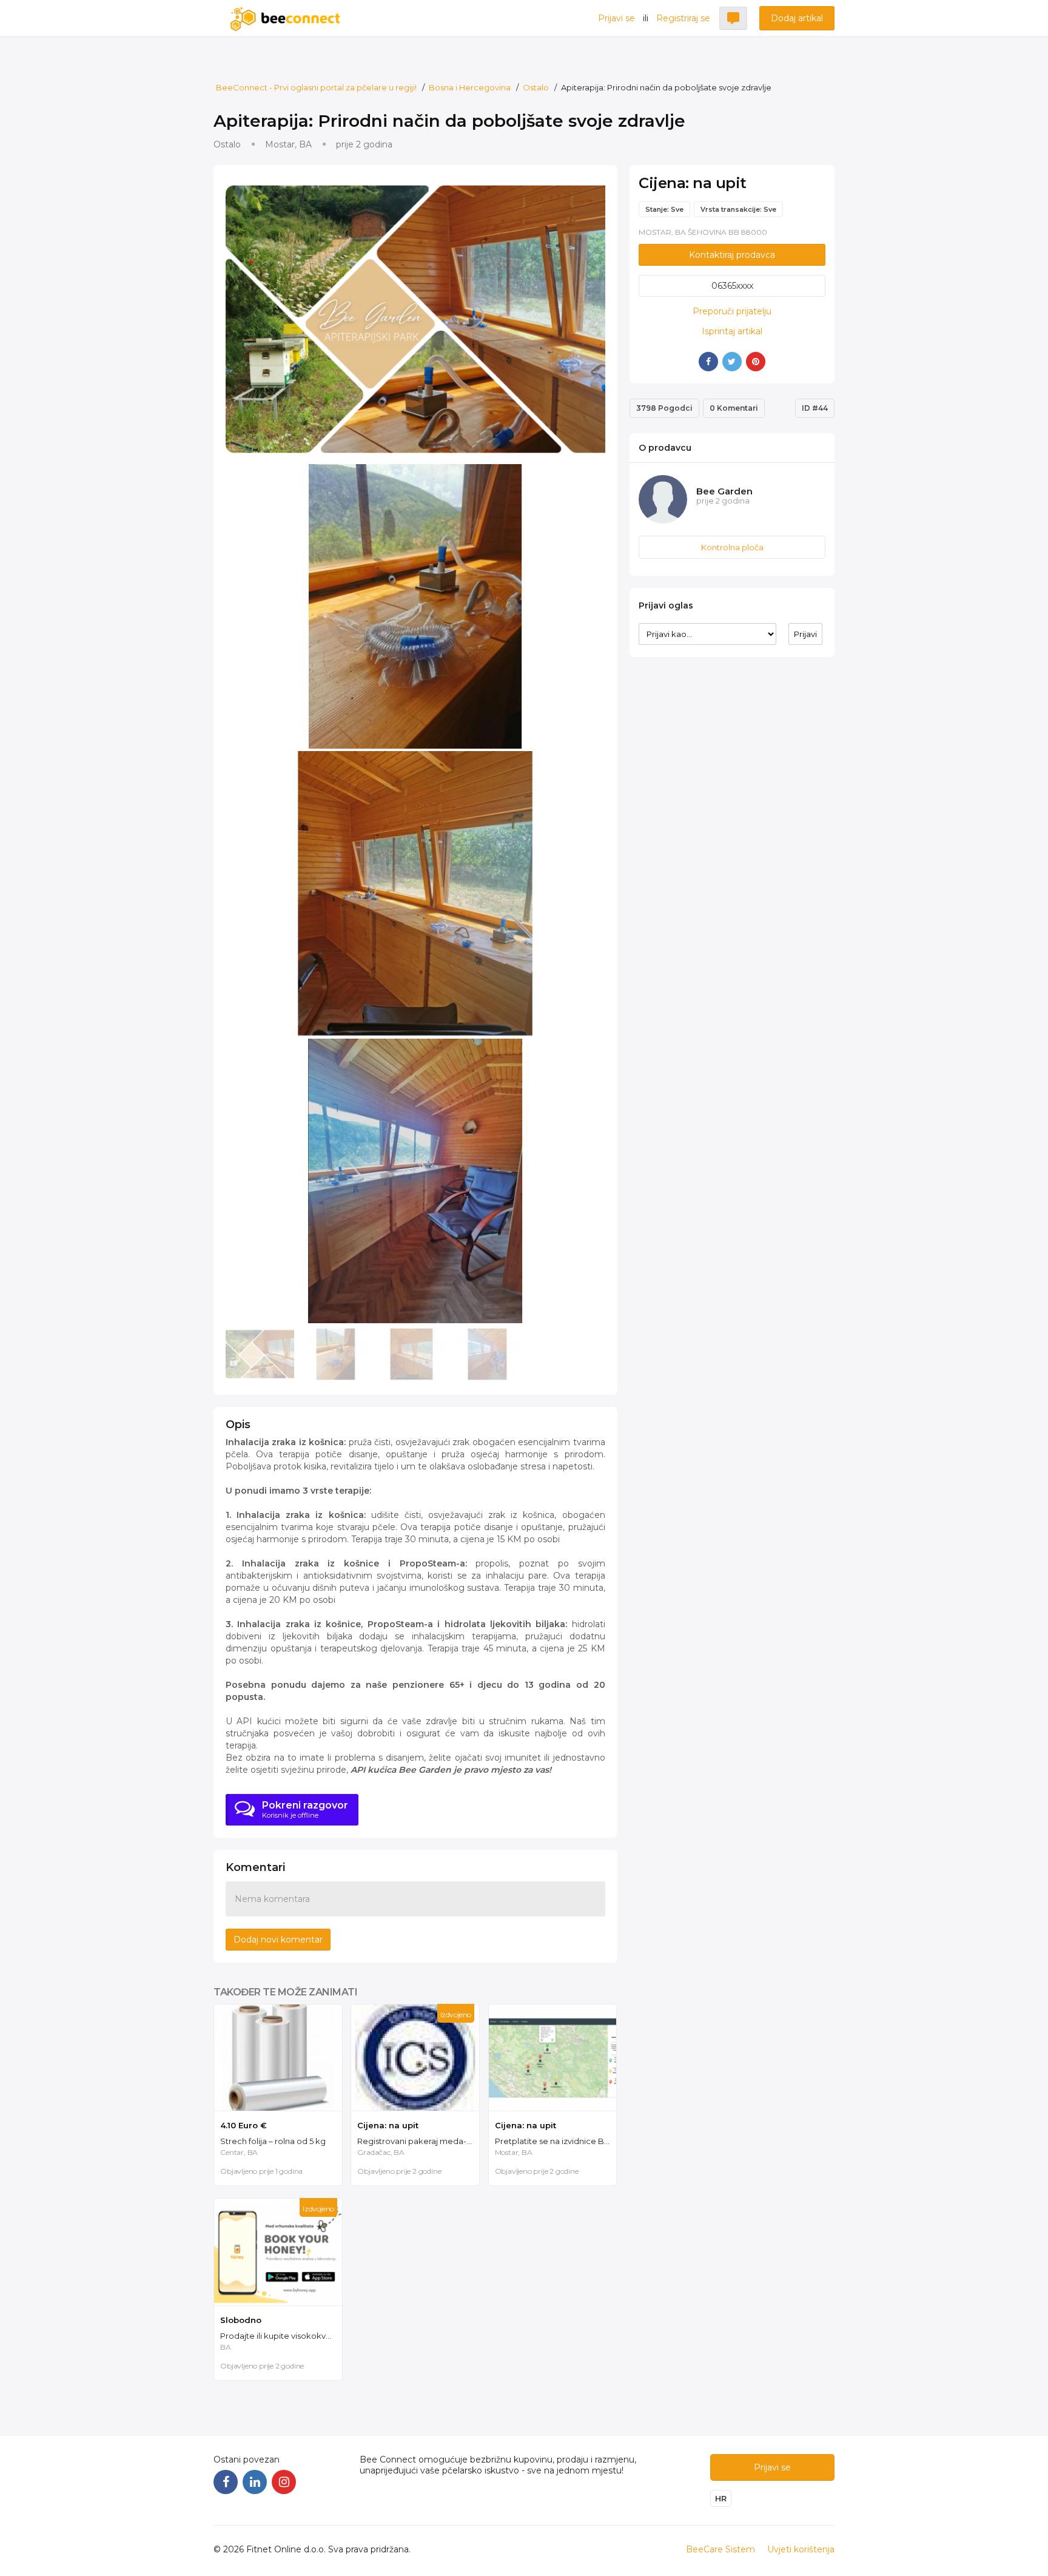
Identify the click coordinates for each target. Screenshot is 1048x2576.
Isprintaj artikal (732, 331)
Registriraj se (683, 18)
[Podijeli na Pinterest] (756, 362)
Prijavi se (616, 18)
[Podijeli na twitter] (732, 362)
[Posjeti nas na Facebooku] (226, 2482)
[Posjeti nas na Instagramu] (284, 2482)
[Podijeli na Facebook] (708, 362)
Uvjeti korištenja (801, 2549)
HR (721, 2498)
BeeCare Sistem (720, 2549)
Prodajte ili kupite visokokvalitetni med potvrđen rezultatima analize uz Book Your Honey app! (281, 2336)
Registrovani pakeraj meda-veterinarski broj (418, 2141)
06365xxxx (732, 286)
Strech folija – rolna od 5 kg (273, 2141)
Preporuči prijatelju (732, 311)
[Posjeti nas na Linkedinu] (255, 2482)
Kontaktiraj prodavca (732, 255)
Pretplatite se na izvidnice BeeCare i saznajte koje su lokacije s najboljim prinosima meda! (556, 2141)
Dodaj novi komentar (278, 1940)
